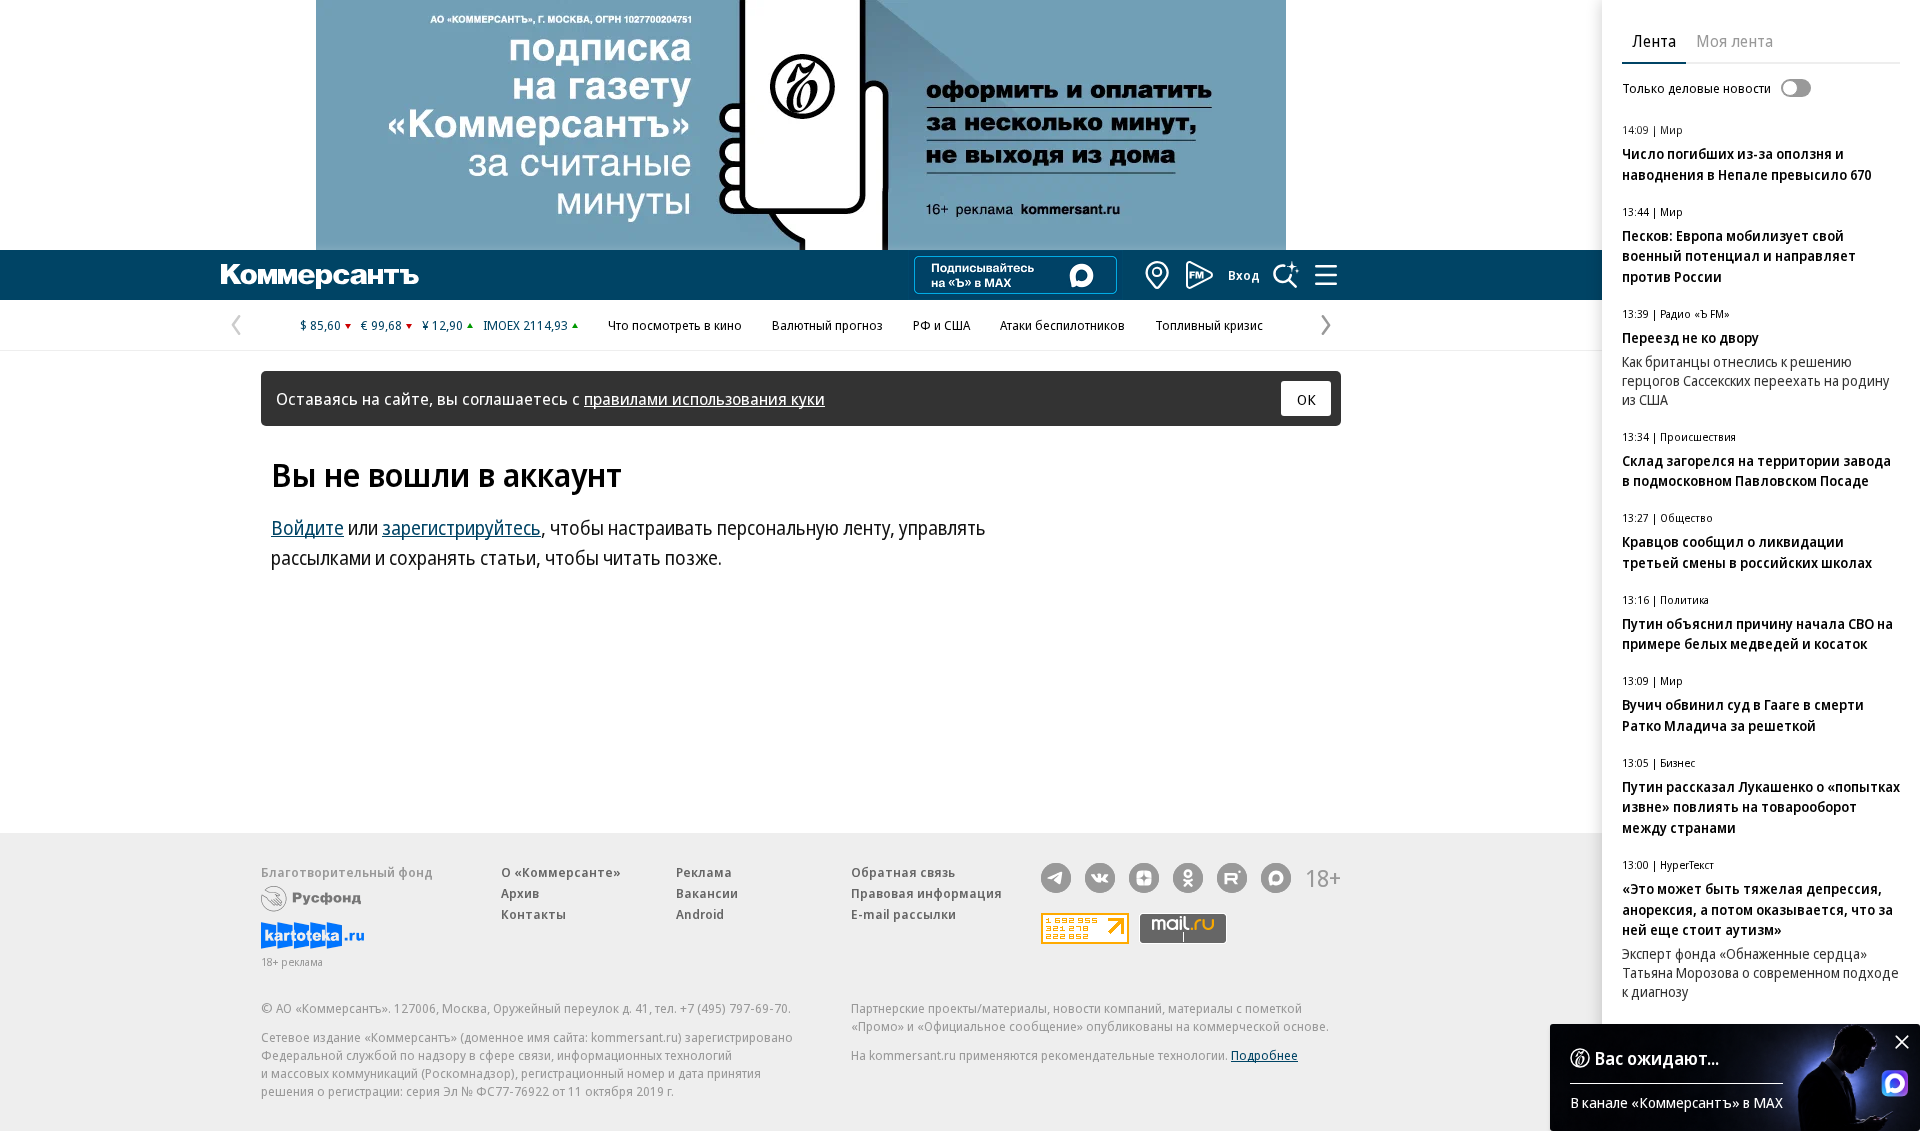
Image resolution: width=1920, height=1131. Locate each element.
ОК (1306, 399)
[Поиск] (1286, 275)
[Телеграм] (1056, 878)
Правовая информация (926, 893)
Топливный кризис (1209, 325)
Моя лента (1734, 41)
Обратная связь (903, 872)
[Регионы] (1158, 275)
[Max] (1276, 878)
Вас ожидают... (1657, 1058)
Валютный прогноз (827, 325)
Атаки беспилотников (1062, 325)
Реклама (704, 872)
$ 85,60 (320, 325)
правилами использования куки (704, 398)
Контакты (533, 914)
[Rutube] (1232, 878)
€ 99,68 (381, 325)
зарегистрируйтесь (461, 528)
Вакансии (707, 893)
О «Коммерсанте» (561, 872)
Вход (1244, 275)
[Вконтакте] (1100, 878)
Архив (520, 893)
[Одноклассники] (1188, 878)
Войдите (307, 528)
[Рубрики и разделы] (1326, 275)
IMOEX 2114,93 (525, 325)
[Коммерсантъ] (320, 275)
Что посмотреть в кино (675, 325)
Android (700, 914)
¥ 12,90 (442, 325)
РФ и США (941, 325)
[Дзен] (1144, 878)
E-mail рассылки (903, 914)
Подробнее (1264, 1055)
